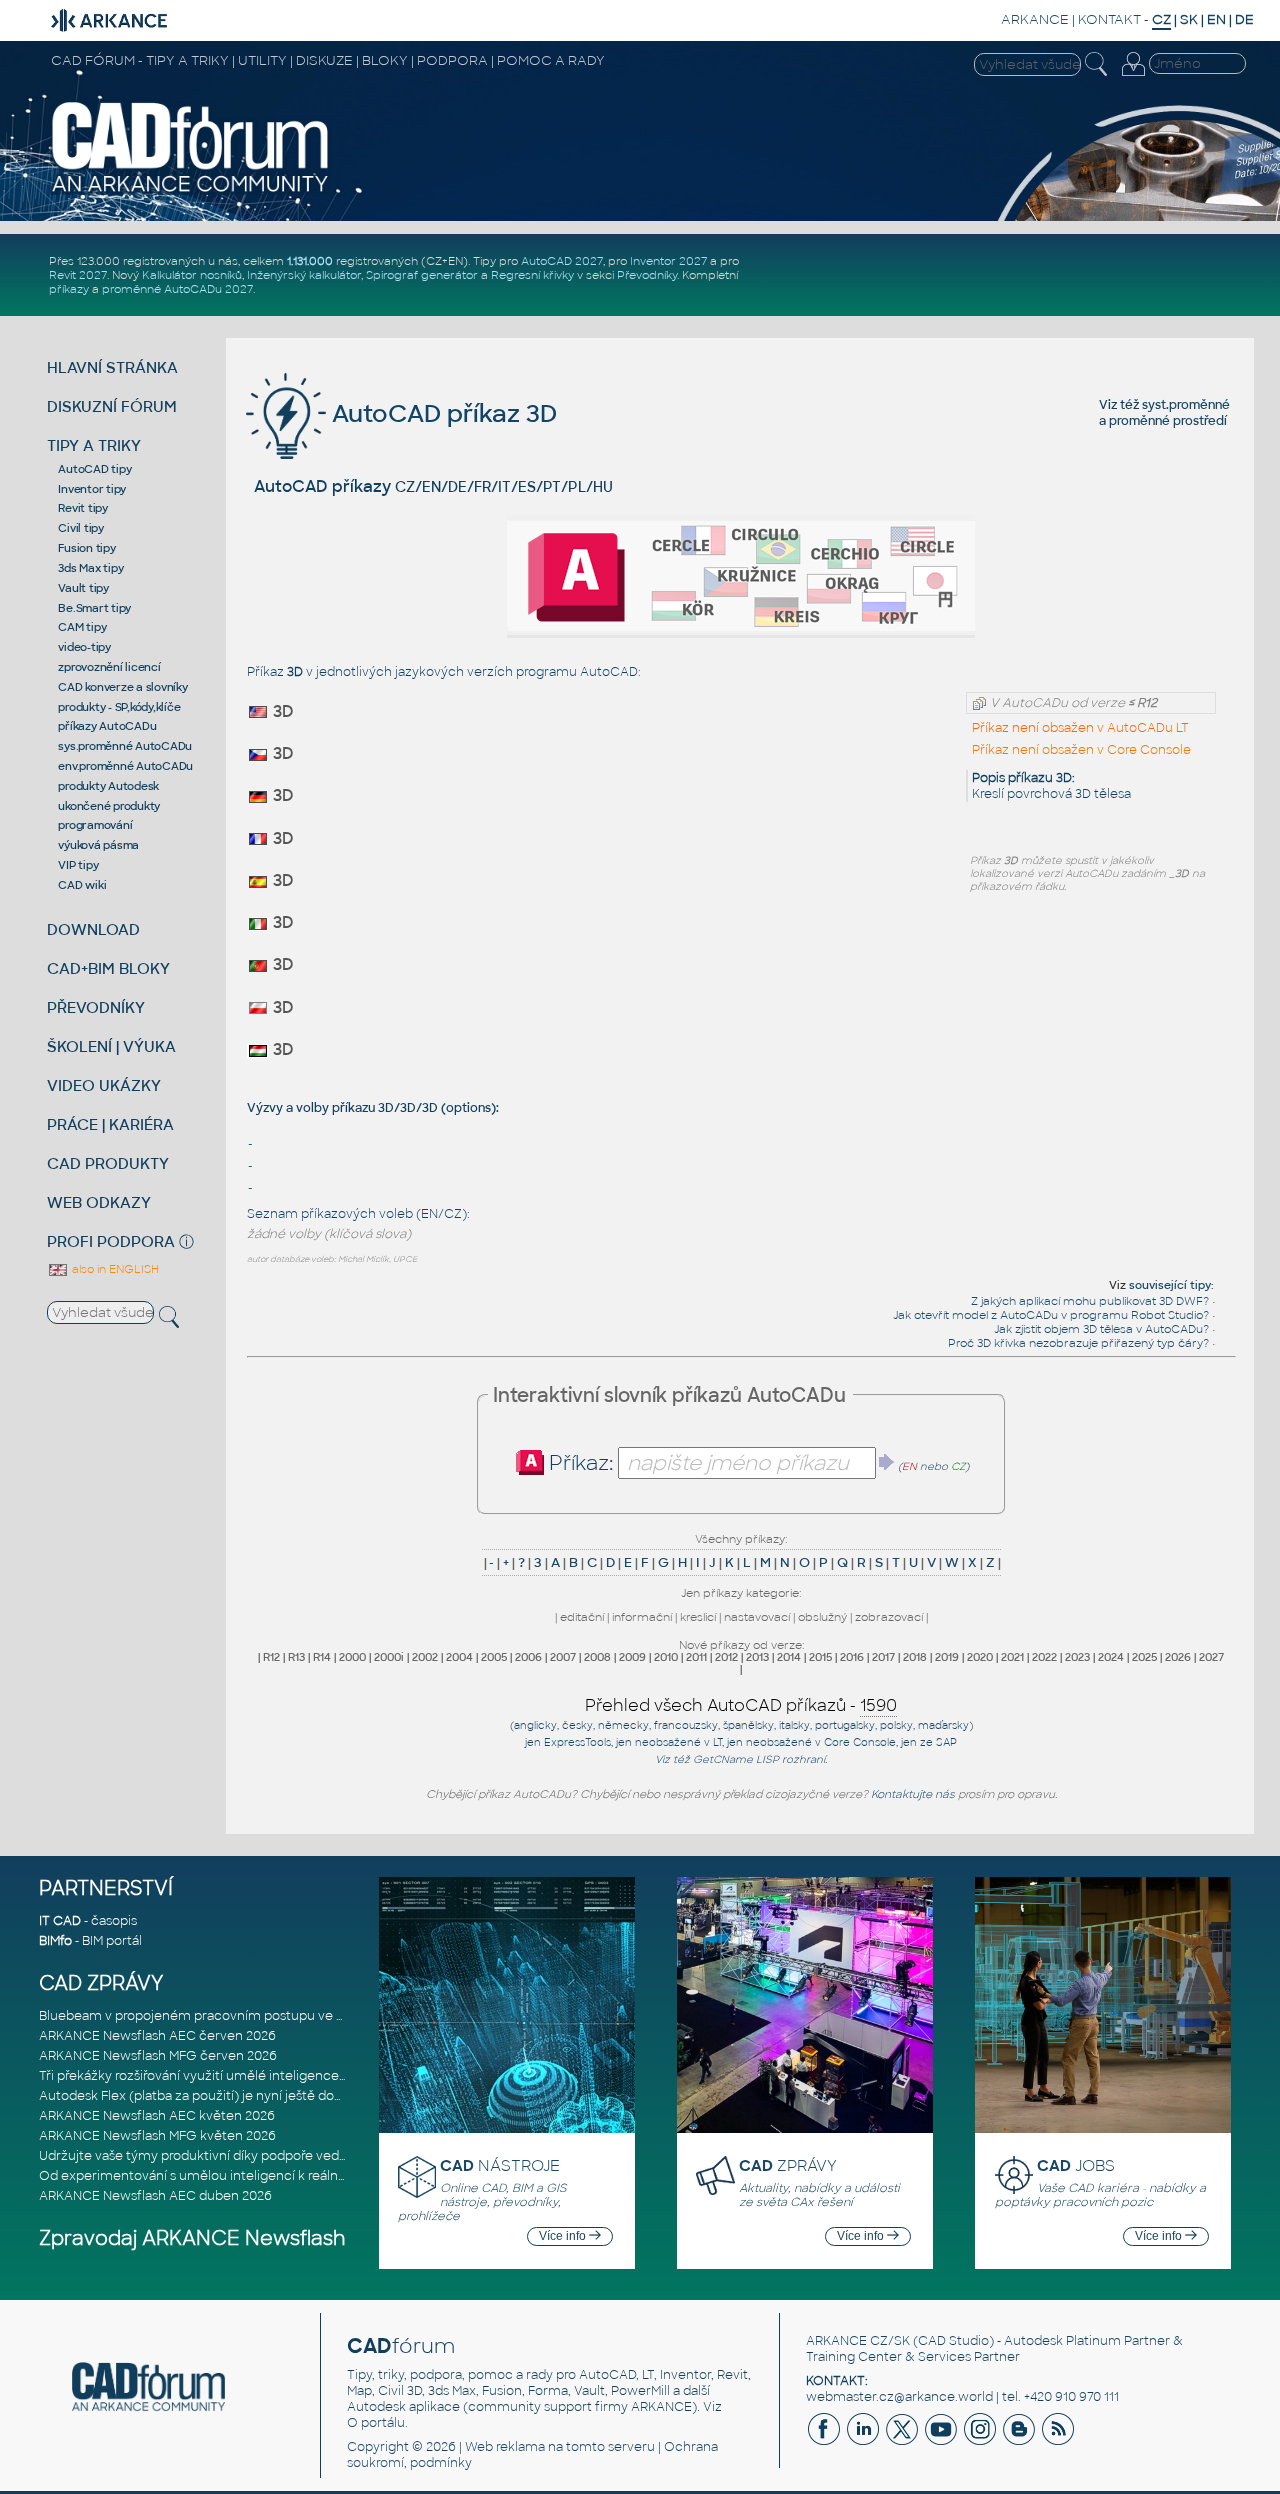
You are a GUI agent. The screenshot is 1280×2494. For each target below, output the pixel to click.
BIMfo (55, 1941)
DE (1244, 19)
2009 (632, 1657)
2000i (389, 1657)
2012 (726, 1657)
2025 (1144, 1657)
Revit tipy (83, 508)
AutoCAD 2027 (562, 261)
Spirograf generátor (422, 275)
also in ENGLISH (114, 1269)
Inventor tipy (92, 489)
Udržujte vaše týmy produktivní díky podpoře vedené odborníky (233, 2156)
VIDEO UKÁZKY (104, 1085)
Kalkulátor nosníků (192, 275)
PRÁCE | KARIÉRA (110, 1124)
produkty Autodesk (108, 786)
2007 (563, 1657)
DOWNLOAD (93, 929)
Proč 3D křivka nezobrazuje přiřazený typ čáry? (1078, 1343)
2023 (1077, 1657)
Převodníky (647, 275)
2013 (757, 1657)
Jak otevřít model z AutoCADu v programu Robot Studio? (1051, 1315)
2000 (352, 1657)
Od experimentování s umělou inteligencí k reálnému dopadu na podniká (263, 2176)
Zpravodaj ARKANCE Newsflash (192, 2238)
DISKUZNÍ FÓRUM (112, 406)
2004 (459, 1657)
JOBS (1076, 2165)
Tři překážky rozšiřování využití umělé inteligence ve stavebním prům (250, 2076)
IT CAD (60, 1921)
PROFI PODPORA (111, 1241)
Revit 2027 (78, 275)
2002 (425, 1657)
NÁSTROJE (500, 2165)
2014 (789, 1657)
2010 (666, 1657)
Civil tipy (81, 528)
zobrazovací (889, 1617)
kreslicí (698, 1617)
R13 (296, 1657)
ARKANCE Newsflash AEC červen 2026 (157, 2036)
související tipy (1170, 1285)
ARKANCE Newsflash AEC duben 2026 (155, 2196)
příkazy (69, 289)
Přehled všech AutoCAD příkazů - (741, 1705)
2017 (883, 1657)
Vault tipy (83, 588)
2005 (494, 1657)
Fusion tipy (86, 548)
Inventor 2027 (668, 261)
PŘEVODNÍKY (96, 1007)
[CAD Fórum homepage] (191, 191)
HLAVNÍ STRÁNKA (112, 367)
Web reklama (505, 2447)
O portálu (376, 2423)
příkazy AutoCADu (107, 726)
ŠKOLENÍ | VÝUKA (111, 1046)
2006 (528, 1657)
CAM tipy (82, 627)
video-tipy (84, 647)
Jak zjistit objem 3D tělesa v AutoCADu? (1101, 1329)
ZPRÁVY (788, 2165)
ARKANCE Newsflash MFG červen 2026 (158, 2056)
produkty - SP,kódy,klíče (119, 707)
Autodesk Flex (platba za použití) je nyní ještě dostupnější (214, 2096)
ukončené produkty (109, 806)
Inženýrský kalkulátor (304, 275)
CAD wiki (82, 885)
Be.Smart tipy (94, 608)
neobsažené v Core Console (821, 1742)
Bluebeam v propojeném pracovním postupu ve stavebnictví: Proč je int (258, 2016)
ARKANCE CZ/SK (858, 2341)
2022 (1044, 1657)
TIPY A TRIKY (94, 445)
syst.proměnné (1186, 405)
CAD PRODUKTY (108, 1163)
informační (642, 1617)
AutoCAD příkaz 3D (441, 413)
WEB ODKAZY (99, 1202)
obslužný (822, 1617)
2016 (852, 1657)
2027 (1211, 1657)
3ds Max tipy (90, 568)
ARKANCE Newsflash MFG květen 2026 (157, 2136)
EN (1216, 19)
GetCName (723, 1759)
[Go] (887, 1462)
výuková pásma (98, 845)
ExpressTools (577, 1742)
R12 (271, 1657)
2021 (1012, 1657)
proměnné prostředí (1168, 421)
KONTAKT (1109, 19)
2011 (696, 1657)
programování (95, 825)
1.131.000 (310, 261)
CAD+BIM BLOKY (108, 968)
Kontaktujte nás (913, 1794)
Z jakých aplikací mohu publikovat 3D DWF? (1090, 1301)
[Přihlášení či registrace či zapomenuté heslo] (1133, 76)
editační (582, 1617)
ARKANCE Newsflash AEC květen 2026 (157, 2116)
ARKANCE (1035, 19)
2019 (947, 1657)
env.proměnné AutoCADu (125, 766)
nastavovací (757, 1617)
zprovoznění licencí (109, 667)
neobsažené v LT (678, 1742)
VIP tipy (78, 865)
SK (1189, 19)
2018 (915, 1657)
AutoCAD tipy (94, 469)
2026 (1178, 1657)
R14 (322, 1657)
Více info (564, 2236)
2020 (980, 1657)
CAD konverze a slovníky (122, 687)
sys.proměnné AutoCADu (125, 746)
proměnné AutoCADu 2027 (177, 289)
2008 (597, 1657)
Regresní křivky (532, 275)
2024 (1111, 1657)
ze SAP (938, 1742)
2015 (820, 1657)
